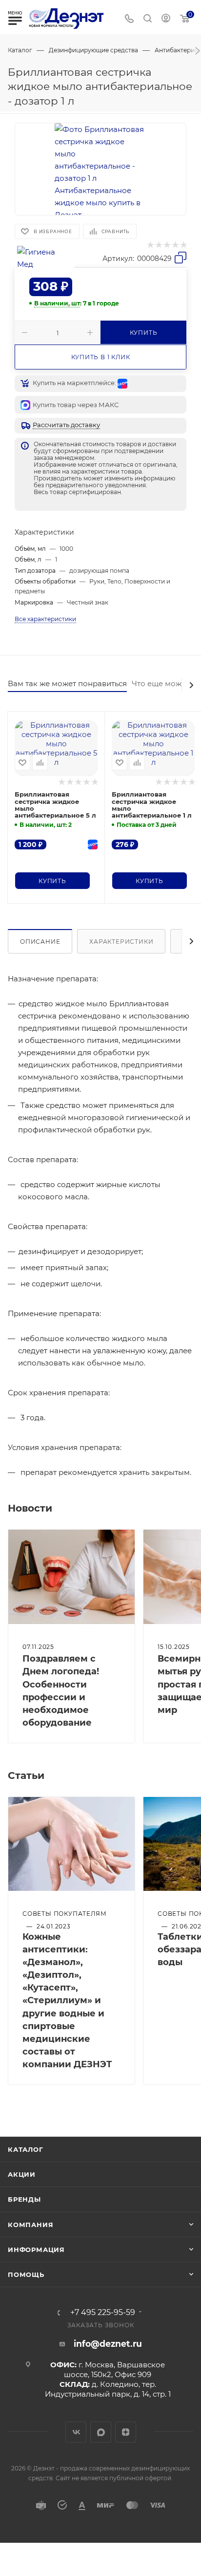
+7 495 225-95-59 (103, 2313)
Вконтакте (76, 2432)
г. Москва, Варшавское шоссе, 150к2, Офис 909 (114, 2370)
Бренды (24, 2199)
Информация (36, 2250)
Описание (40, 942)
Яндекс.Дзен (126, 2432)
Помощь (26, 2274)
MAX (101, 2432)
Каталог (26, 2149)
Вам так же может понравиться (67, 683)
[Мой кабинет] (166, 19)
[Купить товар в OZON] (92, 844)
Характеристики (121, 942)
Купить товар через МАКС (76, 405)
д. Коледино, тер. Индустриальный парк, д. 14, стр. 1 (108, 2389)
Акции (22, 2174)
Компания (30, 2225)
